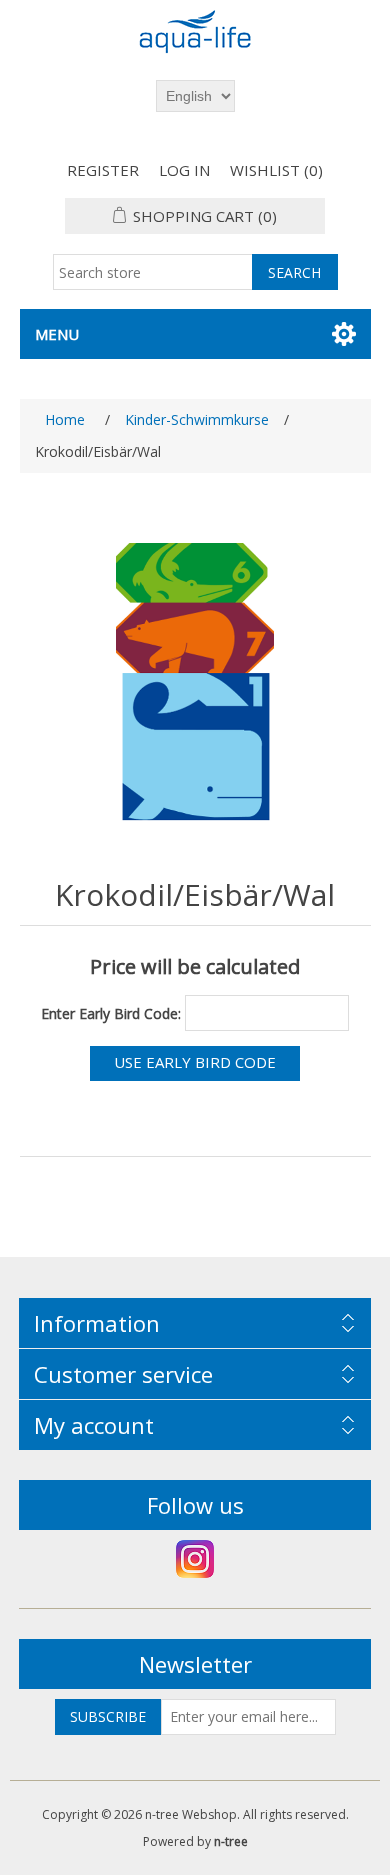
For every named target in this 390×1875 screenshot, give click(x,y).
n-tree (231, 1841)
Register (103, 170)
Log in (184, 170)
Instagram (195, 1559)
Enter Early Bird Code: (111, 1012)
